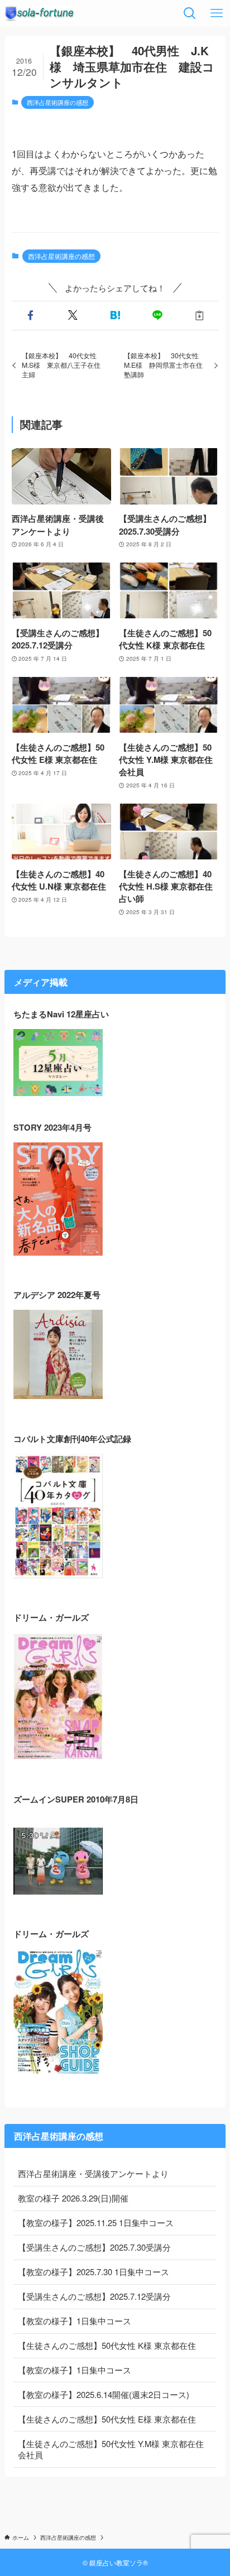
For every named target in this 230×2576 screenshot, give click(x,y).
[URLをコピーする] (200, 316)
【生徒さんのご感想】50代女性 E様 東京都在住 (107, 2419)
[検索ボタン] (190, 13)
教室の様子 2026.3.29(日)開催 (73, 2198)
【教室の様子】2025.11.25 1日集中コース (96, 2222)
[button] (31, 316)
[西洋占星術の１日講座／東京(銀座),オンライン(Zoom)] (39, 13)
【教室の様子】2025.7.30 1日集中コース (94, 2272)
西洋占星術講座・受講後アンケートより (93, 2173)
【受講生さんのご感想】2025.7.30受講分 (94, 2247)
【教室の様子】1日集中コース (75, 2321)
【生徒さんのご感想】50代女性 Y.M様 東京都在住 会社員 (111, 2449)
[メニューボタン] (217, 13)
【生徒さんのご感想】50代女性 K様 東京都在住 (107, 2345)
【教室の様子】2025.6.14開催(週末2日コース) (104, 2394)
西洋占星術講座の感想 (57, 102)
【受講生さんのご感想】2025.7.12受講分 (94, 2296)
